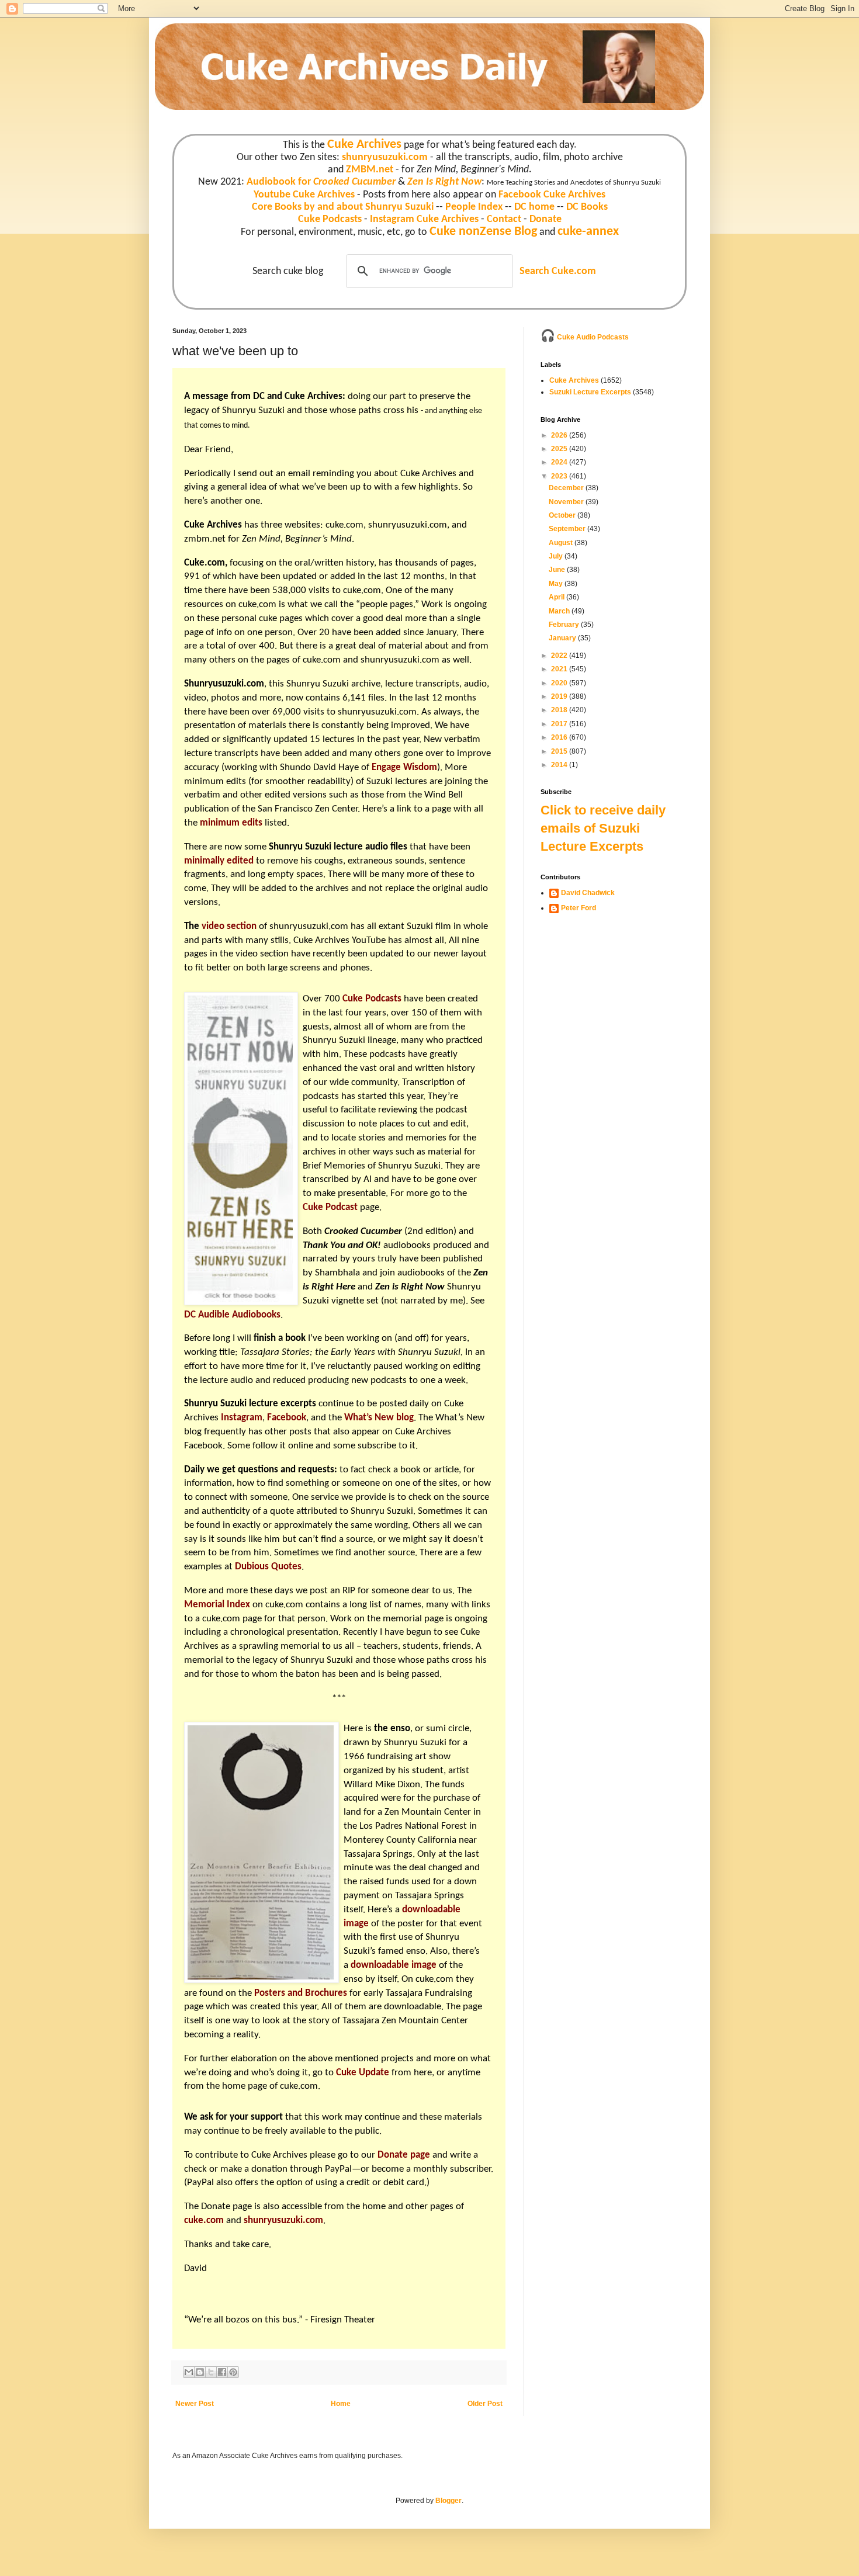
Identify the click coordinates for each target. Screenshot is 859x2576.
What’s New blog (379, 1418)
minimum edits (231, 823)
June (558, 570)
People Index (474, 207)
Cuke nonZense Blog (483, 232)
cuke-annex (588, 232)
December (567, 488)
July (557, 556)
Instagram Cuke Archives (424, 219)
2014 (560, 765)
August (562, 543)
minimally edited (219, 861)
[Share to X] (211, 2372)
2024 (560, 462)
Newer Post (195, 2404)
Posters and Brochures (301, 1993)
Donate (545, 219)
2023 (560, 476)
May (557, 584)
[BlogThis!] (200, 2372)
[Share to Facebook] (222, 2372)
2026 (560, 435)
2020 (560, 683)
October (563, 515)
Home (341, 2404)
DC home (534, 207)
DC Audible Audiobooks (232, 1315)
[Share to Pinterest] (233, 2372)
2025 (560, 449)
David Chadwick (588, 893)
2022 (560, 656)
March (560, 611)
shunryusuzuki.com (385, 157)
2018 (560, 710)
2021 (560, 669)
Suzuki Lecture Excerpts (590, 392)
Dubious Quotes (268, 1567)
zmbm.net (205, 539)
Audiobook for (321, 182)
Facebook (287, 1418)
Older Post (485, 2404)
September (568, 529)
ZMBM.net (370, 170)
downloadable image (394, 1965)
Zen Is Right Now (444, 182)
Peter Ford (579, 908)
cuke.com (344, 525)
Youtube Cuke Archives (304, 195)
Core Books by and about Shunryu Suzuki (343, 207)
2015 (560, 751)
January (563, 638)
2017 (560, 724)
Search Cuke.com (558, 271)
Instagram (242, 1418)
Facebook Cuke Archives (552, 195)
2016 (560, 737)
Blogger (448, 2501)
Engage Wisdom (404, 767)
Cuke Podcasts (330, 219)
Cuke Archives (364, 145)
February (565, 625)
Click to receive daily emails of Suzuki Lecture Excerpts (603, 828)
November (567, 502)
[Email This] (189, 2372)
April (557, 597)
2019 (560, 696)
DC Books (587, 207)
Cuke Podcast (330, 1207)
